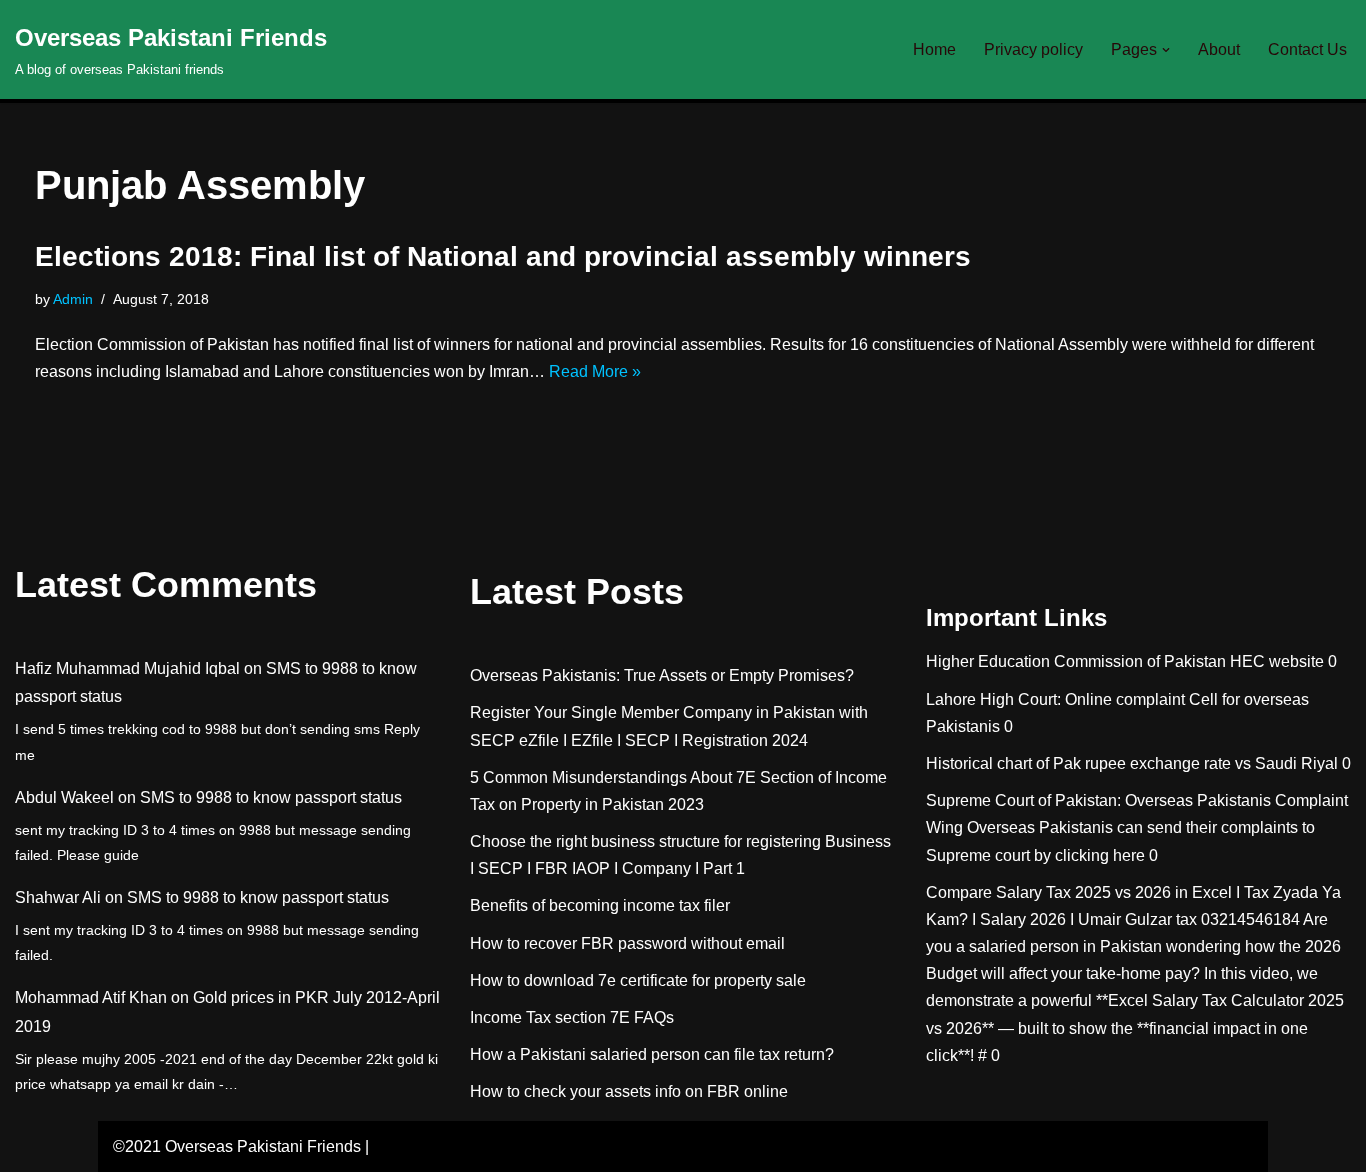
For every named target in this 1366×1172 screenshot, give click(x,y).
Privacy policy (1033, 49)
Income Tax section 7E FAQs (572, 1017)
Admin (73, 299)
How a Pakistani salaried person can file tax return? (652, 1054)
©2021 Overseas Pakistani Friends (237, 1146)
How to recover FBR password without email (627, 943)
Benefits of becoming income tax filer (600, 905)
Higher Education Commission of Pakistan (1076, 661)
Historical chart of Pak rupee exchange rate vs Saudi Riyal (1132, 763)
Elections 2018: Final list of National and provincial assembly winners (503, 256)
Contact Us (1307, 49)
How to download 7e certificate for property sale (638, 980)
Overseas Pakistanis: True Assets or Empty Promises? (662, 675)
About (1219, 49)
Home (934, 49)
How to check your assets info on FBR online (629, 1091)
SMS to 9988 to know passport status (271, 797)
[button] (1166, 50)
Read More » (595, 371)
